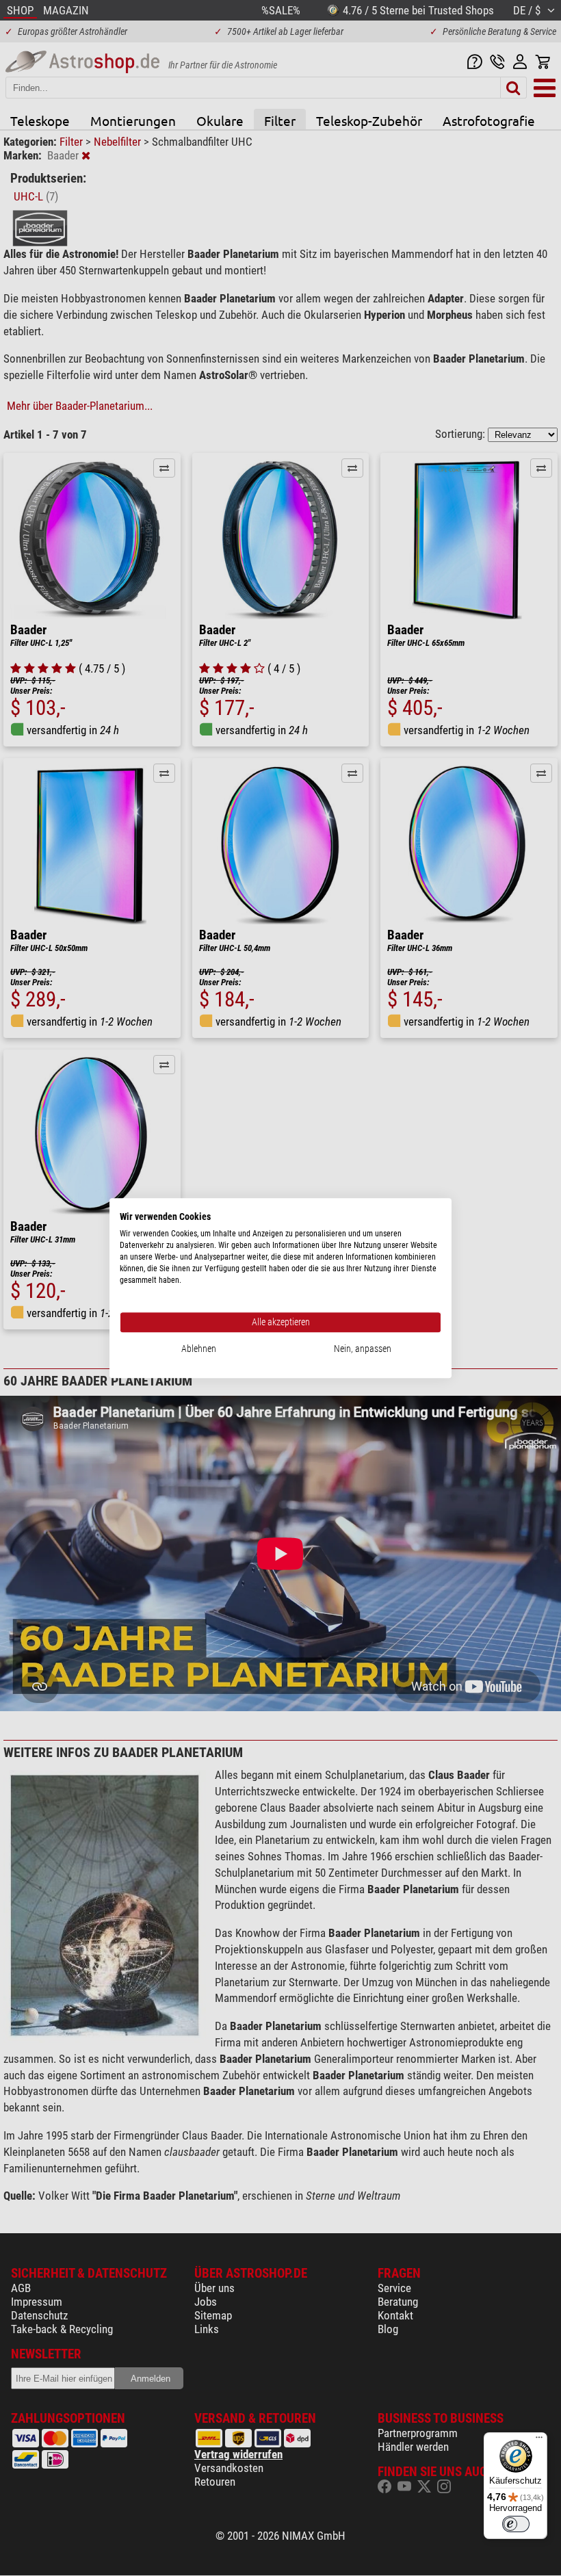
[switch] (516, 2524)
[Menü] (539, 2441)
